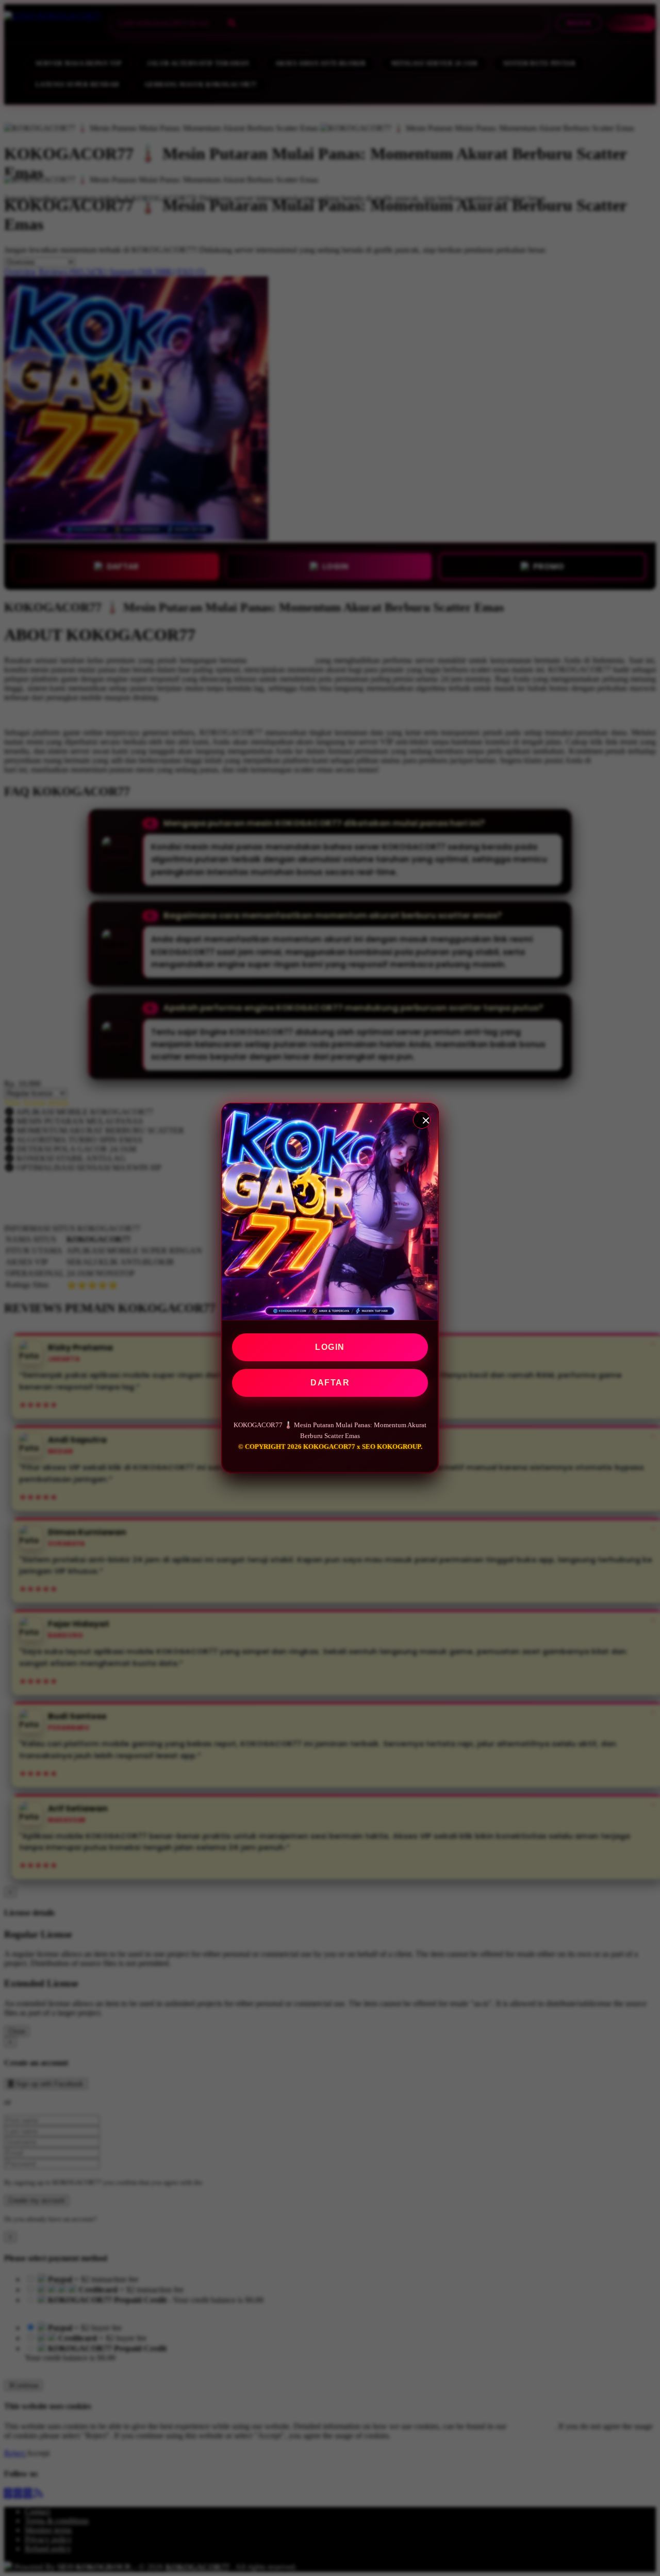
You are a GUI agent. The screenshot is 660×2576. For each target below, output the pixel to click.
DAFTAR (330, 1383)
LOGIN (330, 1347)
